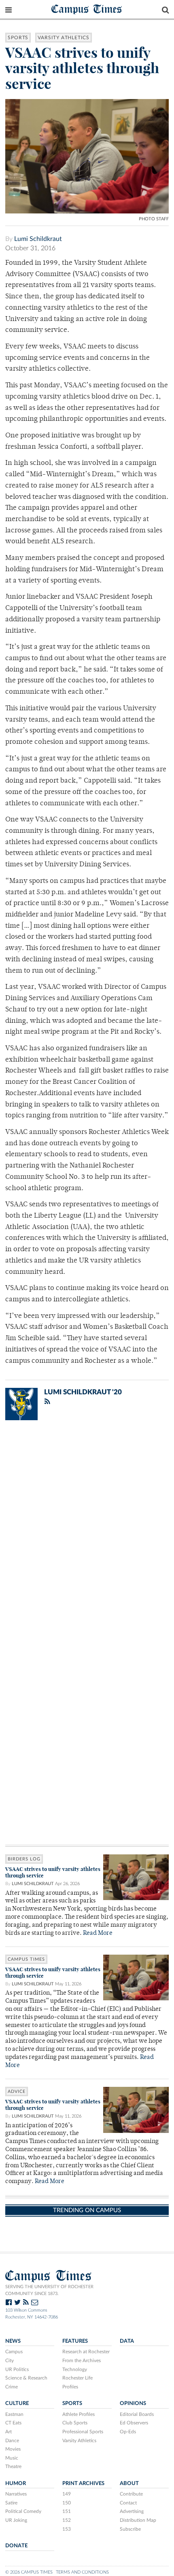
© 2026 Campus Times (29, 2572)
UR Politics (17, 2369)
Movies (13, 2449)
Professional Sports (83, 2432)
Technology (75, 2369)
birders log (24, 1859)
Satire (11, 2503)
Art (8, 2432)
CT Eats (13, 2423)
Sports (18, 38)
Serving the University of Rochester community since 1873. (49, 2290)
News (13, 2341)
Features (75, 2341)
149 (67, 2494)
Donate (16, 2546)
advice (17, 2091)
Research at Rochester (86, 2352)
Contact (128, 2503)
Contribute (131, 2494)
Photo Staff (154, 219)
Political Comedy (23, 2511)
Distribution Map (138, 2520)
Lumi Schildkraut (38, 239)
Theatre (13, 2466)
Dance (12, 2441)
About (129, 2483)
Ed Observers (134, 2423)
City (10, 2361)
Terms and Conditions (82, 2572)
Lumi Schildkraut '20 (83, 1392)
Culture (17, 2403)
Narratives (16, 2494)
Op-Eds (128, 2432)
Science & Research (26, 2378)
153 (67, 2529)
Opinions (133, 2403)
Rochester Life (77, 2378)
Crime (12, 2387)
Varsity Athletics (63, 38)
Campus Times (87, 9)
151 (67, 2511)
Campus (14, 2352)
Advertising (132, 2511)
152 (67, 2520)
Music (12, 2458)
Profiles (70, 2387)
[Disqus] (87, 1532)
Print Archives (83, 2483)
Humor (16, 2483)
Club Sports (75, 2423)
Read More (98, 1933)
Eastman (14, 2414)
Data (127, 2341)
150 (67, 2503)
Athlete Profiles (79, 2414)
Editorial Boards (137, 2414)
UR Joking (16, 2520)
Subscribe (130, 2529)
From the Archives (82, 2361)
